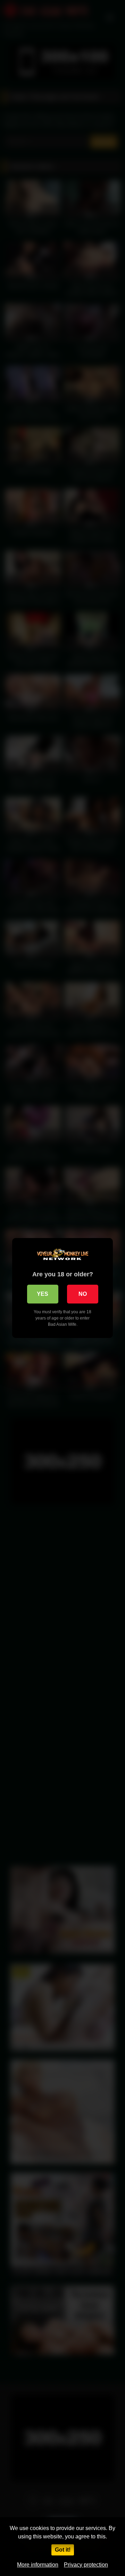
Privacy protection (86, 2565)
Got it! (63, 2550)
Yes (43, 1294)
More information (38, 2565)
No (83, 1294)
